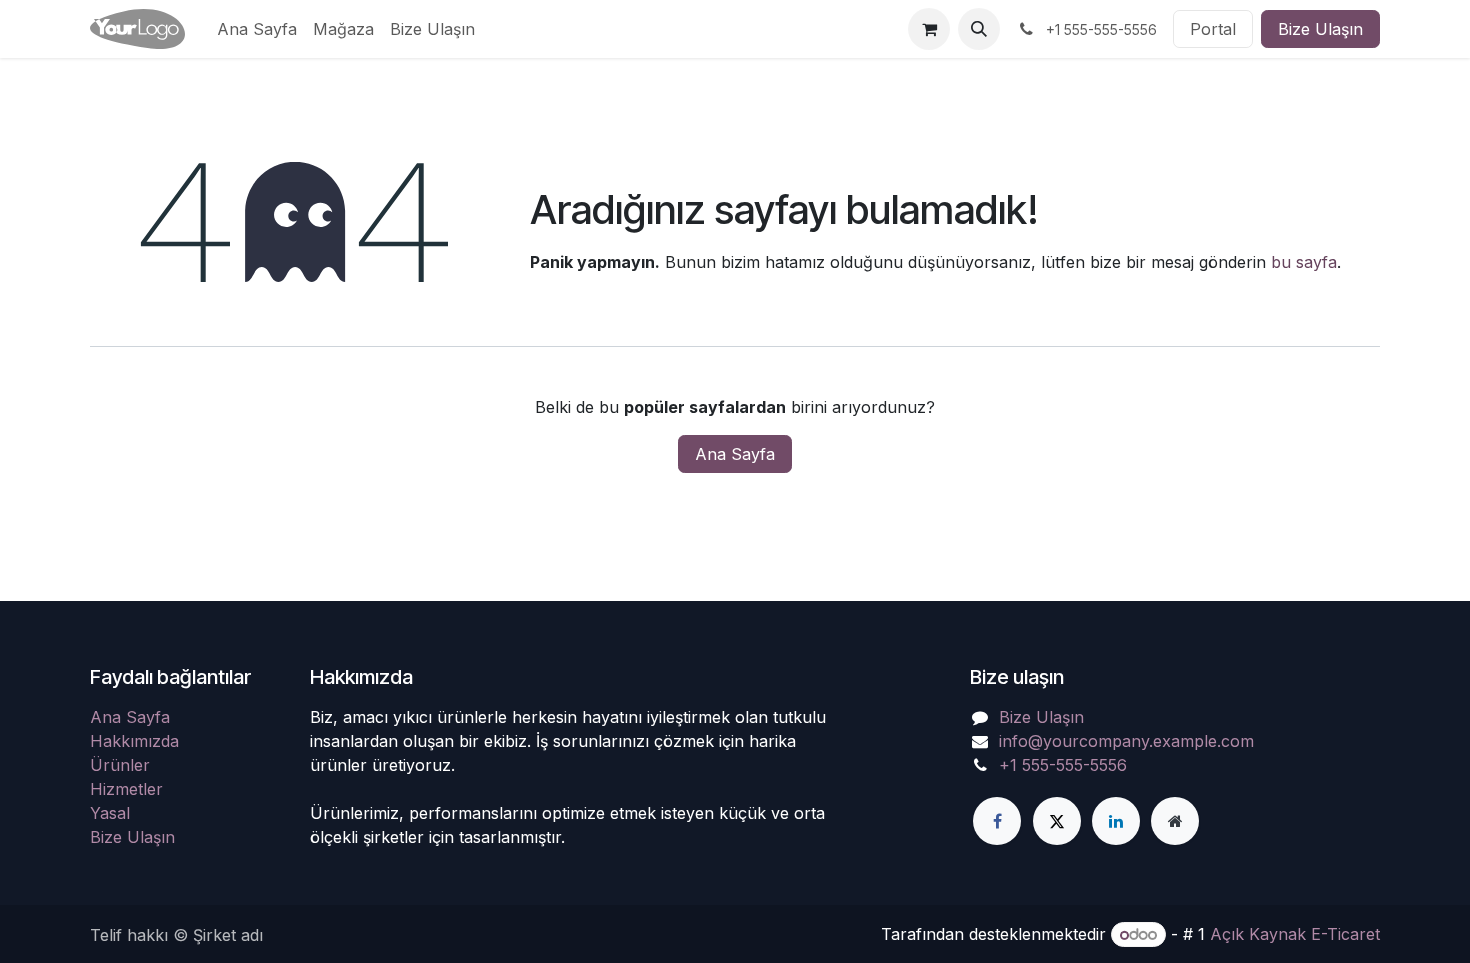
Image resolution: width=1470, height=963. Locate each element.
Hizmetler (126, 789)
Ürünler (120, 765)
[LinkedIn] (1116, 821)
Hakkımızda (134, 741)
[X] (1057, 821)
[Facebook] (997, 821)
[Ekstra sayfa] (1175, 821)
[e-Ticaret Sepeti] (929, 29)
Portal (1213, 29)
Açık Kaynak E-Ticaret (1295, 934)
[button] (979, 29)
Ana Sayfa (735, 454)
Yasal (110, 813)
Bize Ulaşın (1320, 29)
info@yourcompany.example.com (1126, 741)
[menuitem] (257, 29)
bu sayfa (1304, 262)
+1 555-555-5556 (1063, 765)
